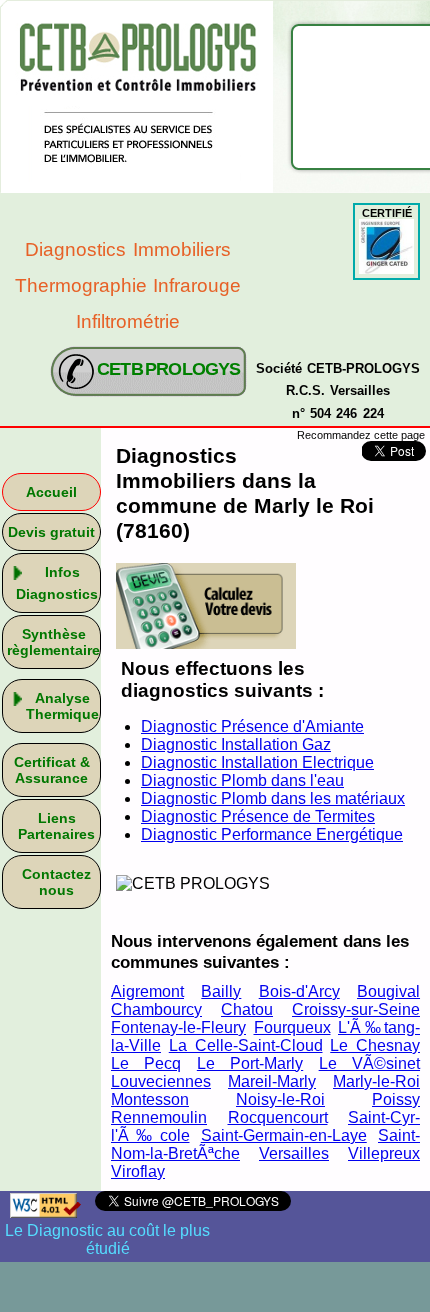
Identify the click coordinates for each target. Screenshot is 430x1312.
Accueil (51, 492)
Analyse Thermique (62, 706)
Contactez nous (56, 882)
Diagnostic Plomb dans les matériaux (273, 798)
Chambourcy (156, 1009)
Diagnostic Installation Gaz (236, 744)
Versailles (294, 1153)
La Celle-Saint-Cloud (246, 1045)
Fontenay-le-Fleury (178, 1027)
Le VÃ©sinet (369, 1063)
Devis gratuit (51, 532)
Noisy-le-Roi (280, 1099)
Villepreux (384, 1153)
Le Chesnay (375, 1045)
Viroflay (138, 1171)
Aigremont (147, 991)
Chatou (247, 1009)
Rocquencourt (278, 1117)
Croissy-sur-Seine (356, 1009)
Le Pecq (146, 1063)
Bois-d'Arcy (299, 991)
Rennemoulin (159, 1117)
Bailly (221, 991)
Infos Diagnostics (57, 583)
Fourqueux (292, 1027)
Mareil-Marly (272, 1081)
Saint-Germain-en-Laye (284, 1135)
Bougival (388, 991)
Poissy (396, 1099)
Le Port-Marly (250, 1063)
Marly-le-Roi (376, 1081)
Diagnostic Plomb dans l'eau (242, 780)
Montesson (150, 1099)
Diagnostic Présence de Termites (258, 816)
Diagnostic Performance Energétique (272, 834)
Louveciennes (161, 1081)
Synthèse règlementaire (53, 642)
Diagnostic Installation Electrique (257, 762)
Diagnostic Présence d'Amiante (252, 726)
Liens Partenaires (56, 826)
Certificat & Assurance (52, 770)
